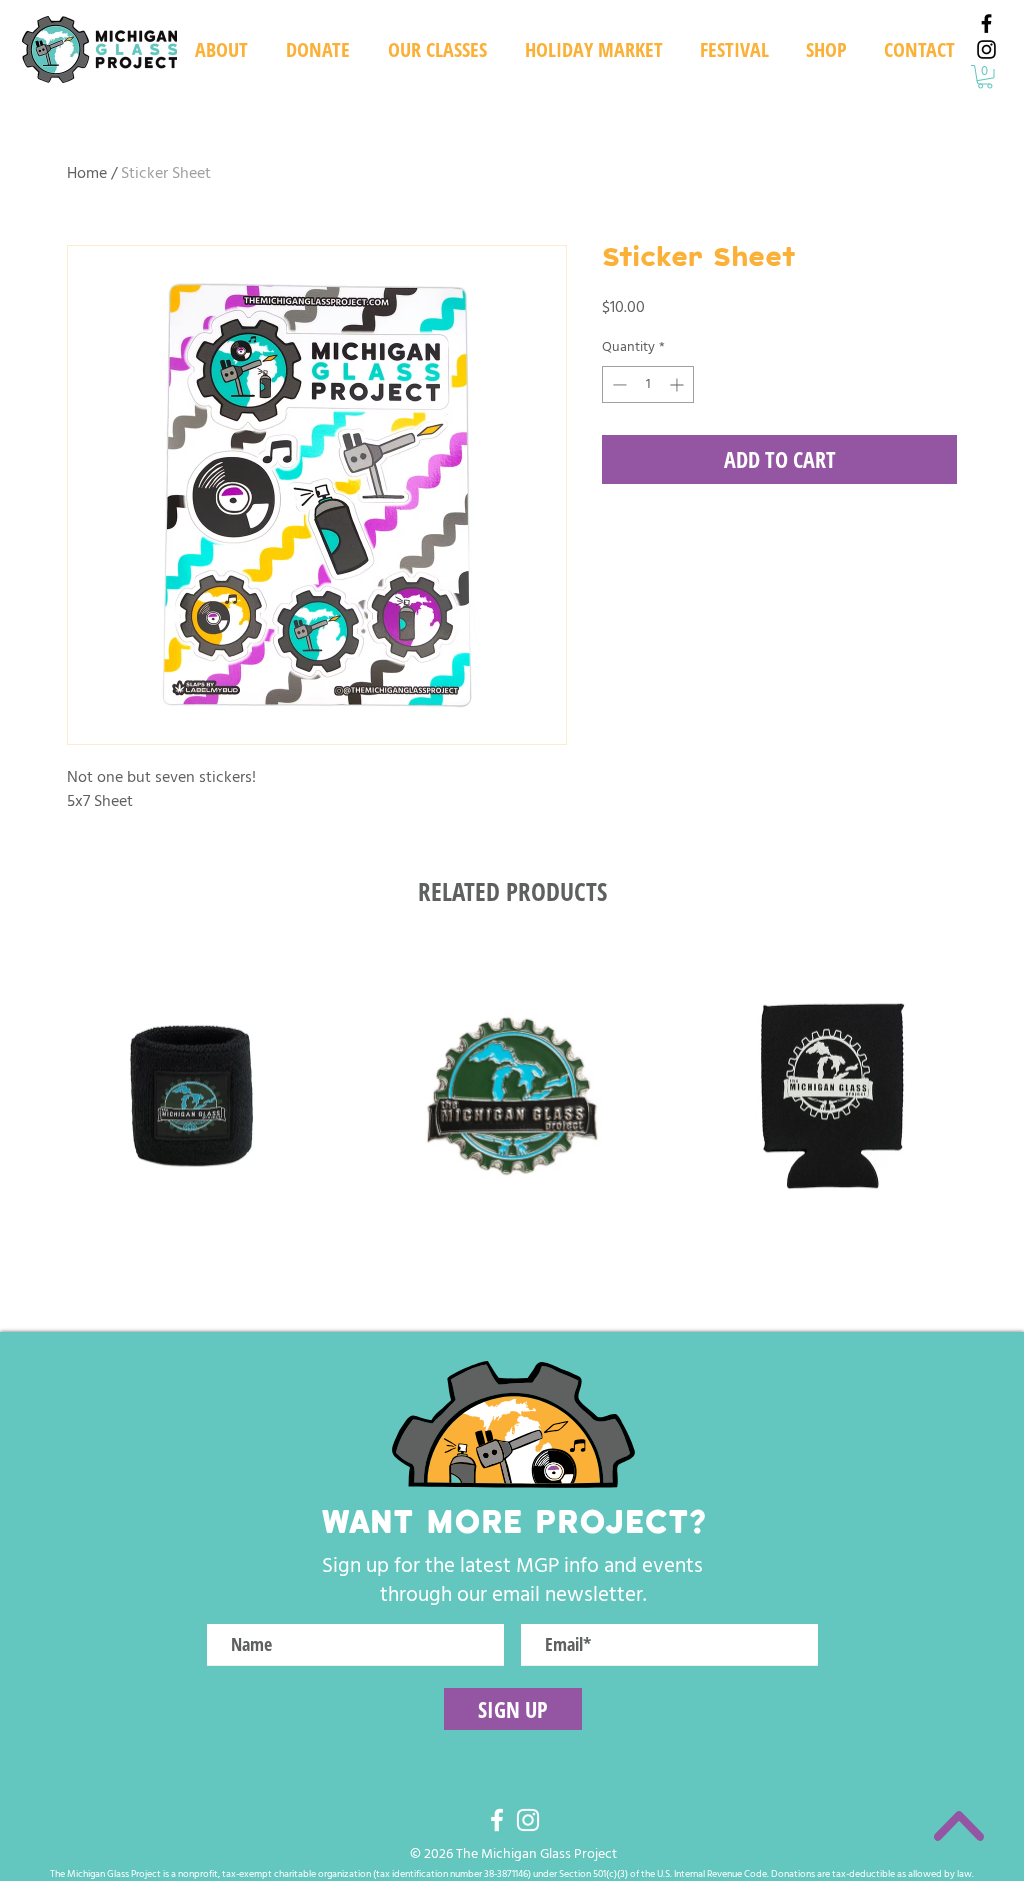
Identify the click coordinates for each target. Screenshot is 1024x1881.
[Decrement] (617, 384)
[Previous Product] (12, 1095)
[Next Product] (1012, 1095)
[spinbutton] (648, 384)
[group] (512, 1096)
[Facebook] (986, 23)
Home (87, 173)
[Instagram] (986, 49)
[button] (734, 50)
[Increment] (678, 384)
